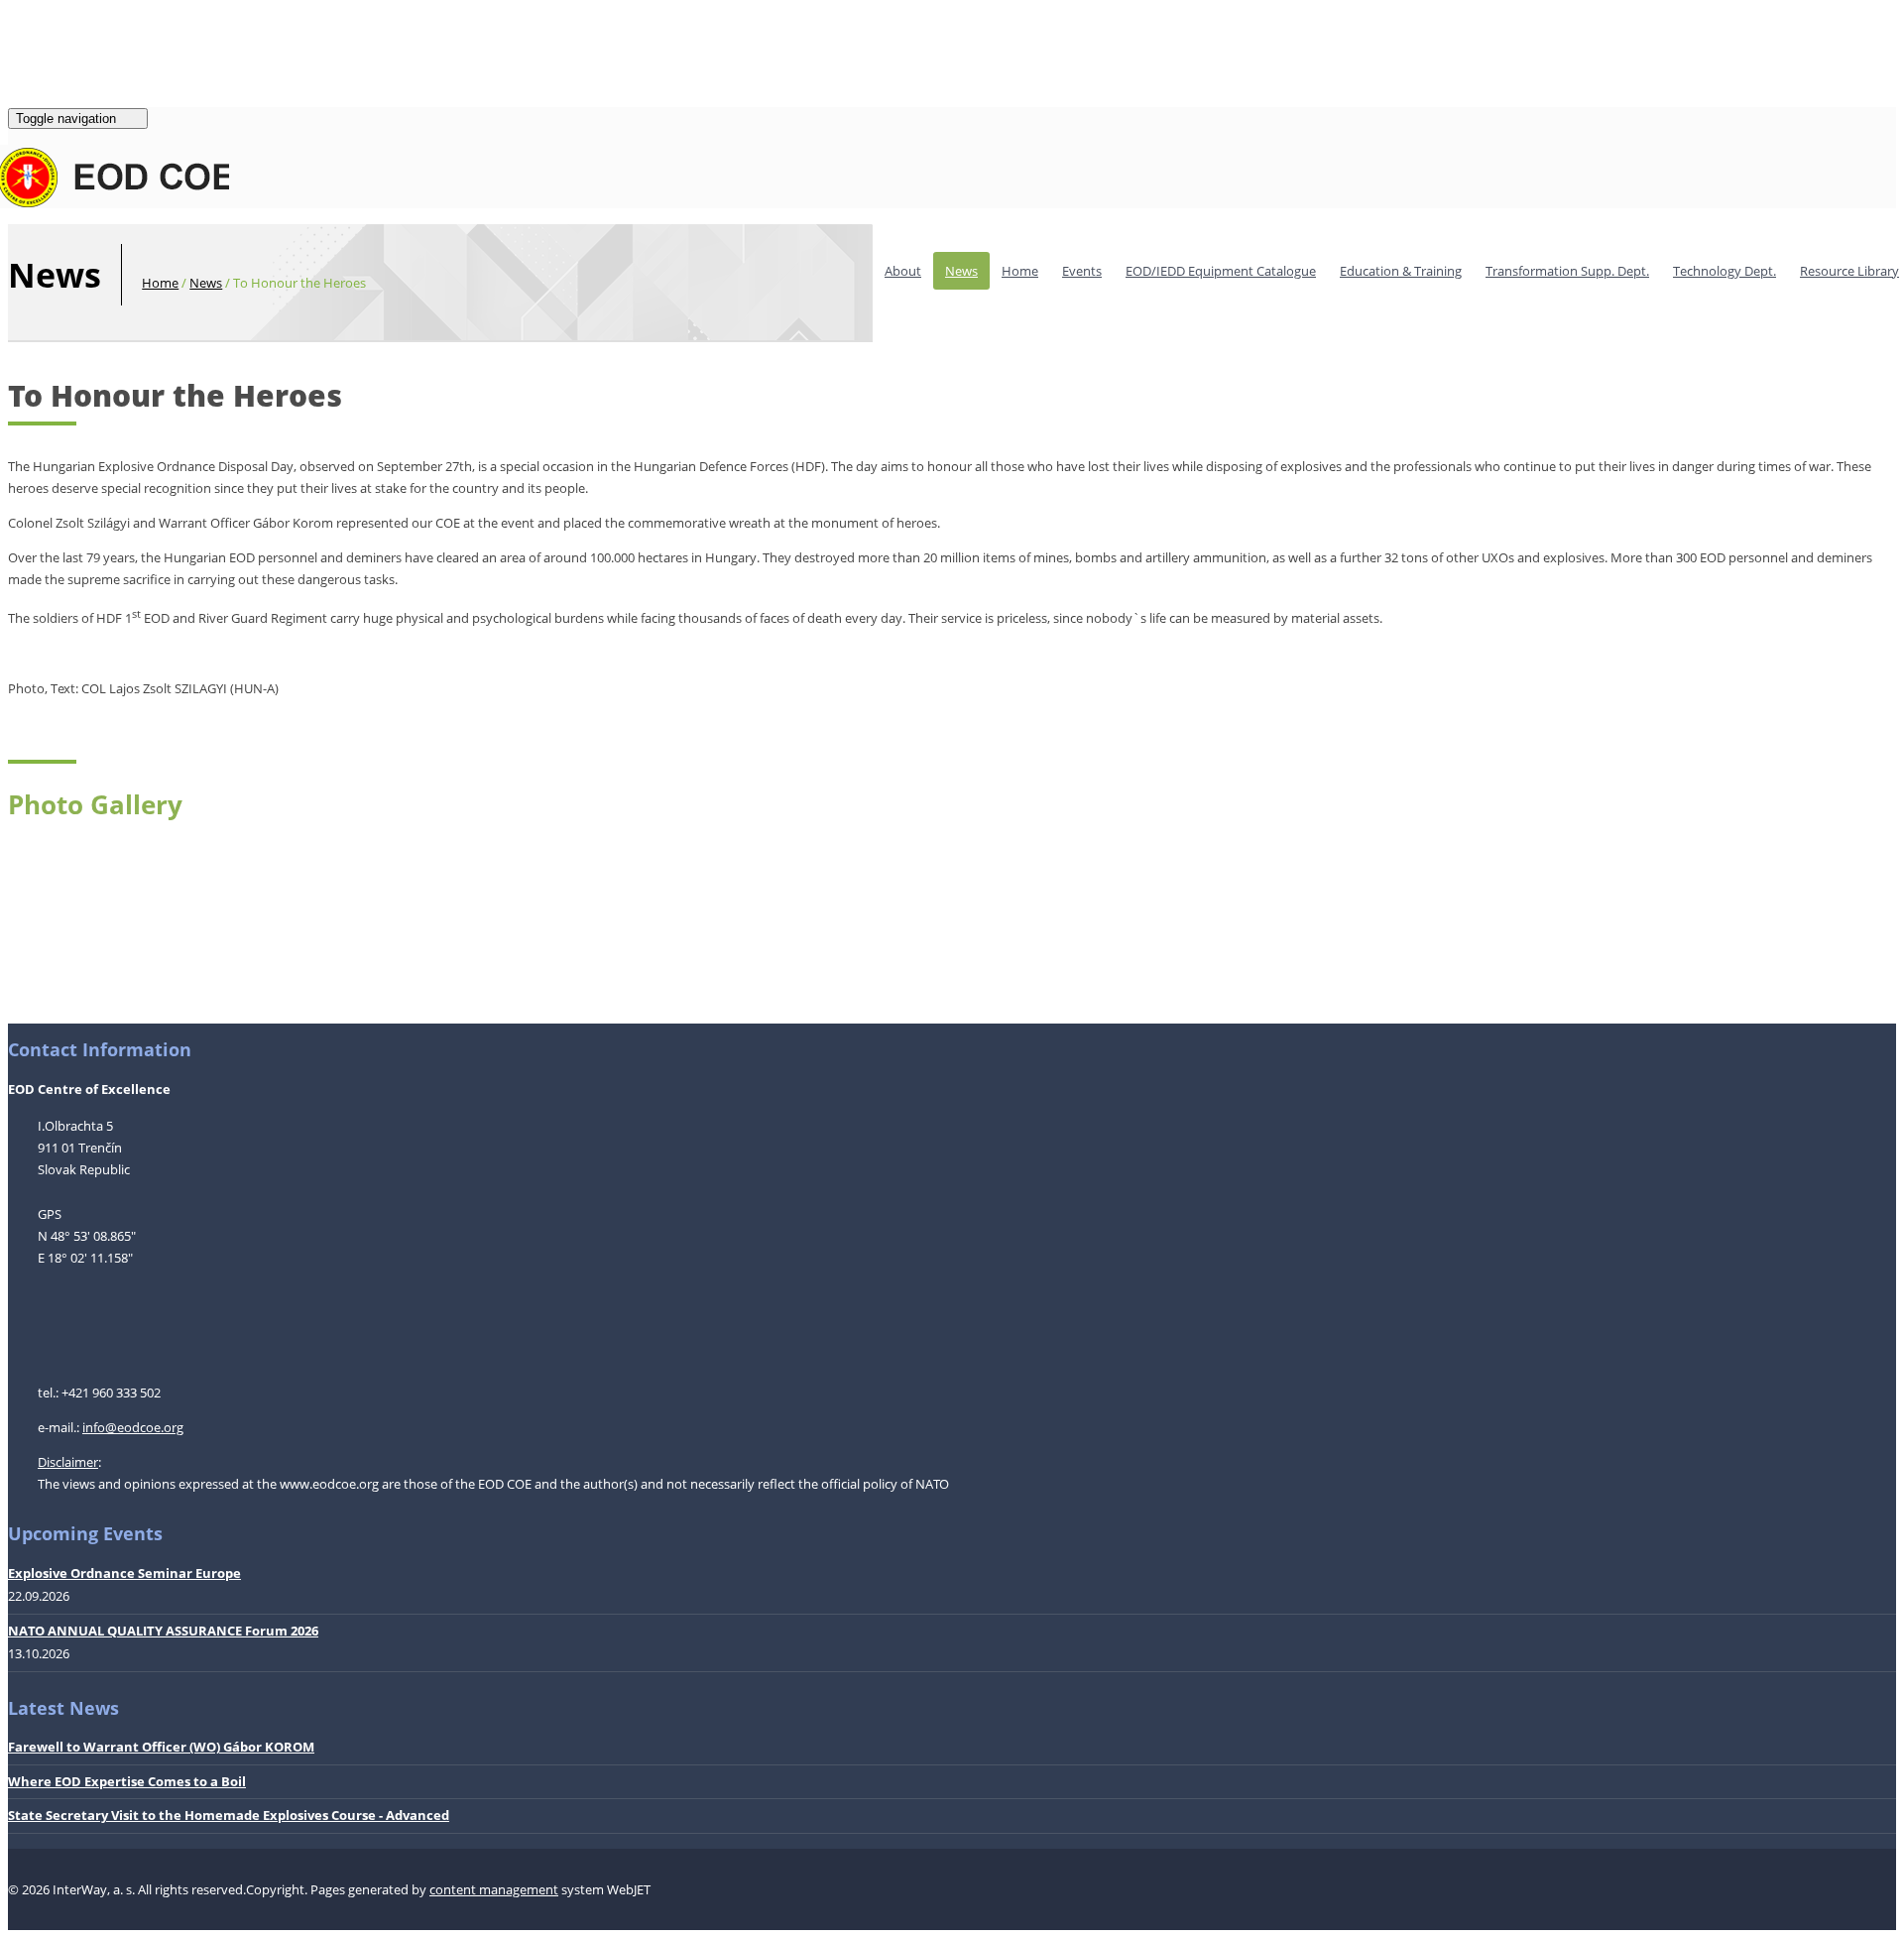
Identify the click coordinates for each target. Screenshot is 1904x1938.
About (903, 271)
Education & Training (1401, 271)
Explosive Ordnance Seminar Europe (124, 1573)
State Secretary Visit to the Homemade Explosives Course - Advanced (229, 1815)
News (961, 271)
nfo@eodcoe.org (134, 1427)
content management (494, 1889)
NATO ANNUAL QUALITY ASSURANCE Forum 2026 (163, 1631)
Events (1082, 271)
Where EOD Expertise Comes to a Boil (127, 1781)
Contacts (91, 82)
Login (24, 33)
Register (77, 33)
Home (1020, 271)
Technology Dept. (1725, 271)
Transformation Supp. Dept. (1567, 271)
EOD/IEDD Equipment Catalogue (1221, 271)
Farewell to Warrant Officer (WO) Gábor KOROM (161, 1747)
